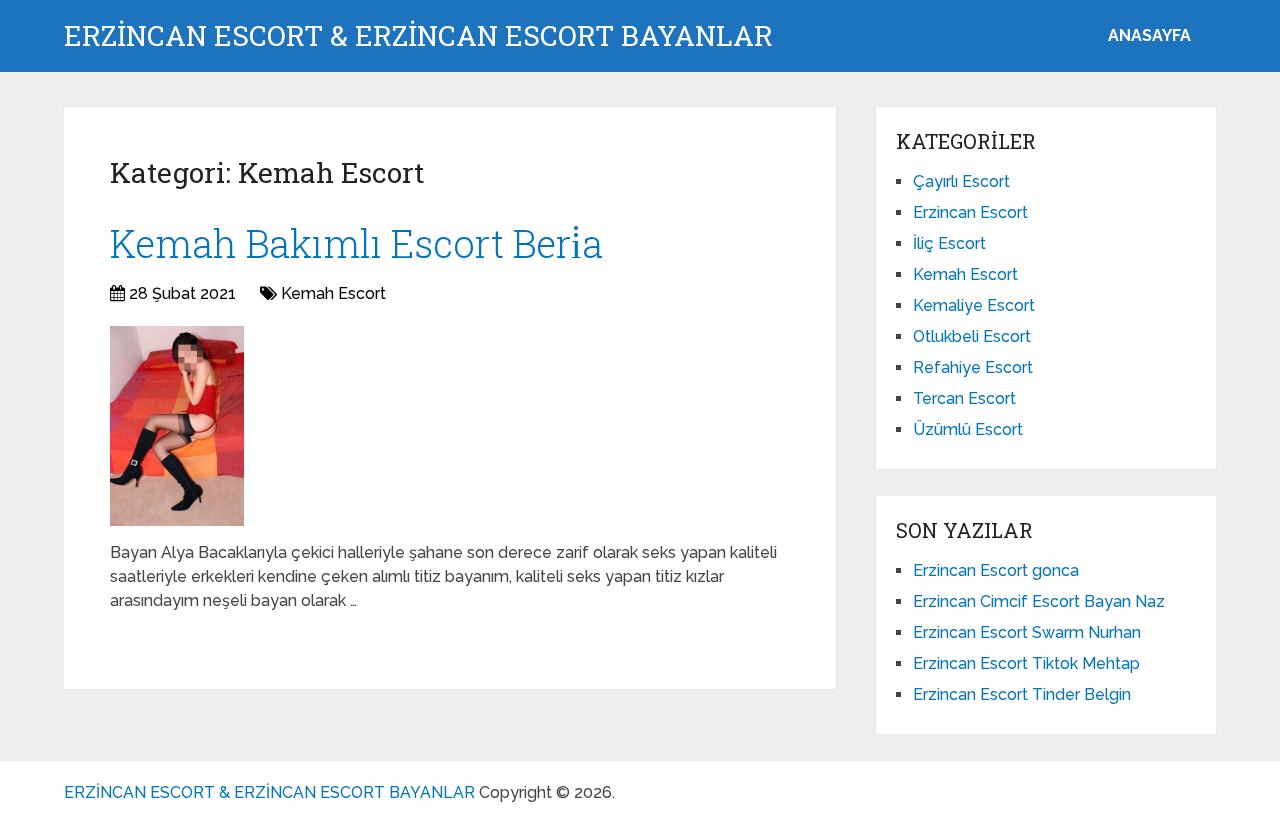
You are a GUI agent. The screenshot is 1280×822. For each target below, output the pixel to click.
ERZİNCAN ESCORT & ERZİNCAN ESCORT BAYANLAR (418, 36)
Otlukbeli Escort (972, 336)
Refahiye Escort (973, 367)
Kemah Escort (333, 293)
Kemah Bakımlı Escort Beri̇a (356, 243)
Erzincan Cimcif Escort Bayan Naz (1039, 601)
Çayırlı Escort (961, 181)
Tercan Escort (964, 398)
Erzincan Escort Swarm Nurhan (1027, 632)
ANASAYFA (1149, 35)
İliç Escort (949, 243)
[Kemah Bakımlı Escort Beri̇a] (177, 426)
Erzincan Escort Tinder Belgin (1022, 694)
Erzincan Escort (970, 212)
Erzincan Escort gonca (996, 570)
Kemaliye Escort (974, 305)
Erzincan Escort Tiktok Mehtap (1026, 663)
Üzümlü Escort (968, 429)
